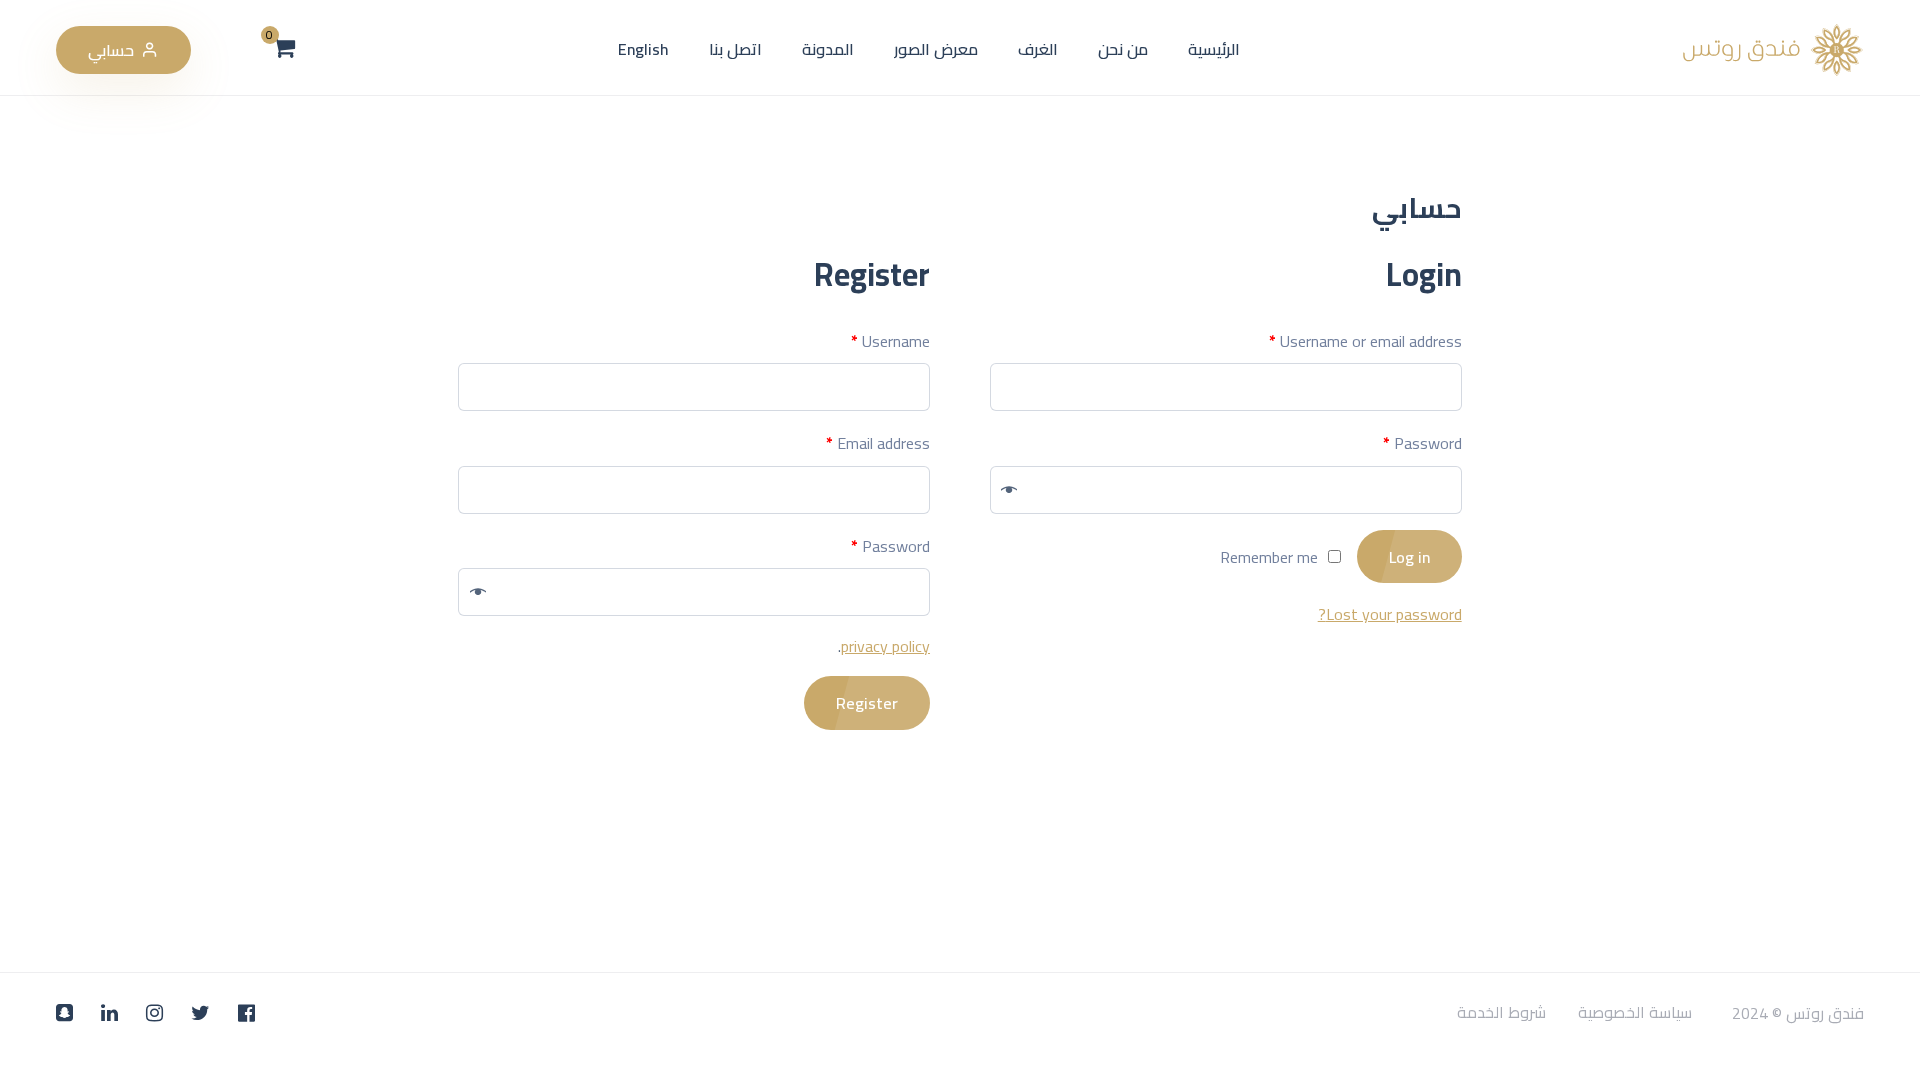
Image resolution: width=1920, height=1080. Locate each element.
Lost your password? (1390, 614)
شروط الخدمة (1501, 1013)
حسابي (111, 50)
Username (890, 341)
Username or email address (1365, 341)
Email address (878, 443)
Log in (1409, 557)
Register (867, 703)
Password (1422, 443)
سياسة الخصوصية (1635, 1013)
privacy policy (885, 646)
